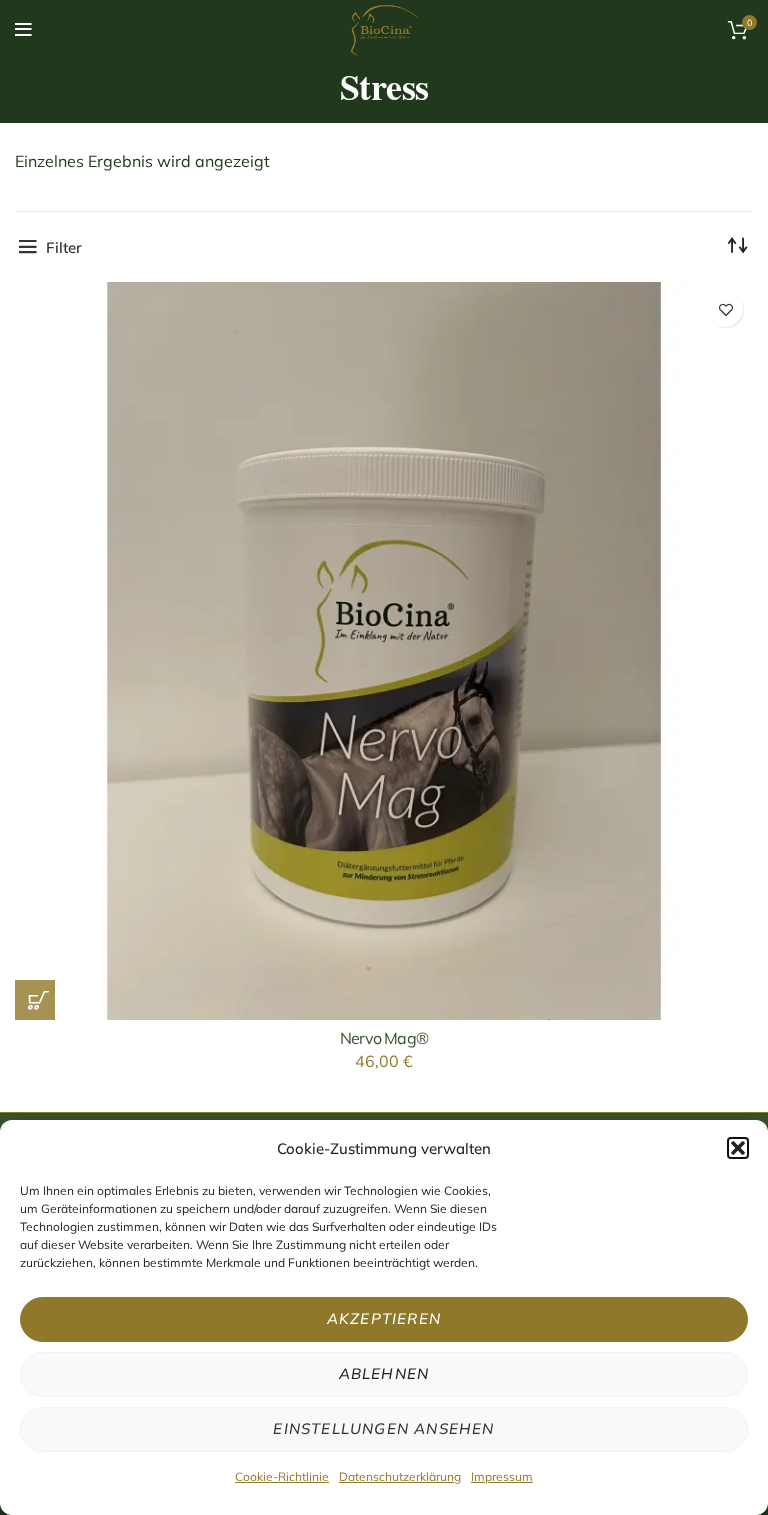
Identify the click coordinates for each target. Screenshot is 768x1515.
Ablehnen (384, 1373)
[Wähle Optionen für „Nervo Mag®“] (35, 1000)
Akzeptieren (384, 1318)
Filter (64, 247)
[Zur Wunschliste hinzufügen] (725, 309)
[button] (738, 1148)
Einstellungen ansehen (383, 1428)
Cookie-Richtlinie (282, 1476)
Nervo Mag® (384, 1038)
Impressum (502, 1476)
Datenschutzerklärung (400, 1476)
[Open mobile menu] (23, 30)
